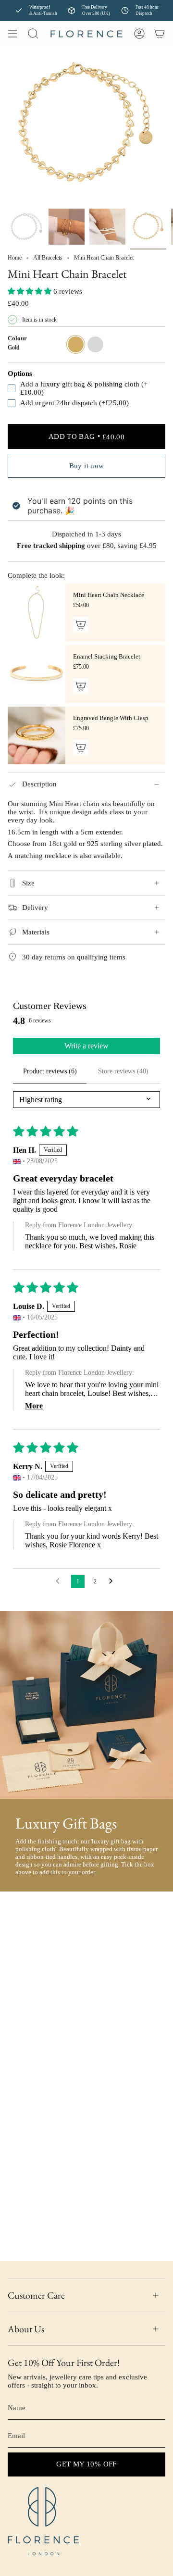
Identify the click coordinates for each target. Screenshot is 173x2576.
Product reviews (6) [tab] (50, 1071)
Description (39, 784)
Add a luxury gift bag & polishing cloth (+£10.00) (84, 388)
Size (28, 883)
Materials (36, 932)
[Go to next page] (113, 1581)
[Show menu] (12, 34)
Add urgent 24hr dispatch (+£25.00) (74, 403)
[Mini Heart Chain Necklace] (37, 612)
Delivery (35, 908)
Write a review (86, 1046)
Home (15, 258)
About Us (26, 2329)
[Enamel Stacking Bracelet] (37, 674)
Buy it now (87, 466)
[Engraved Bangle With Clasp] (37, 735)
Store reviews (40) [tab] (123, 1071)
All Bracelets (48, 258)
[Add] (81, 624)
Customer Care (36, 2295)
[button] (31, 291)
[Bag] (160, 34)
